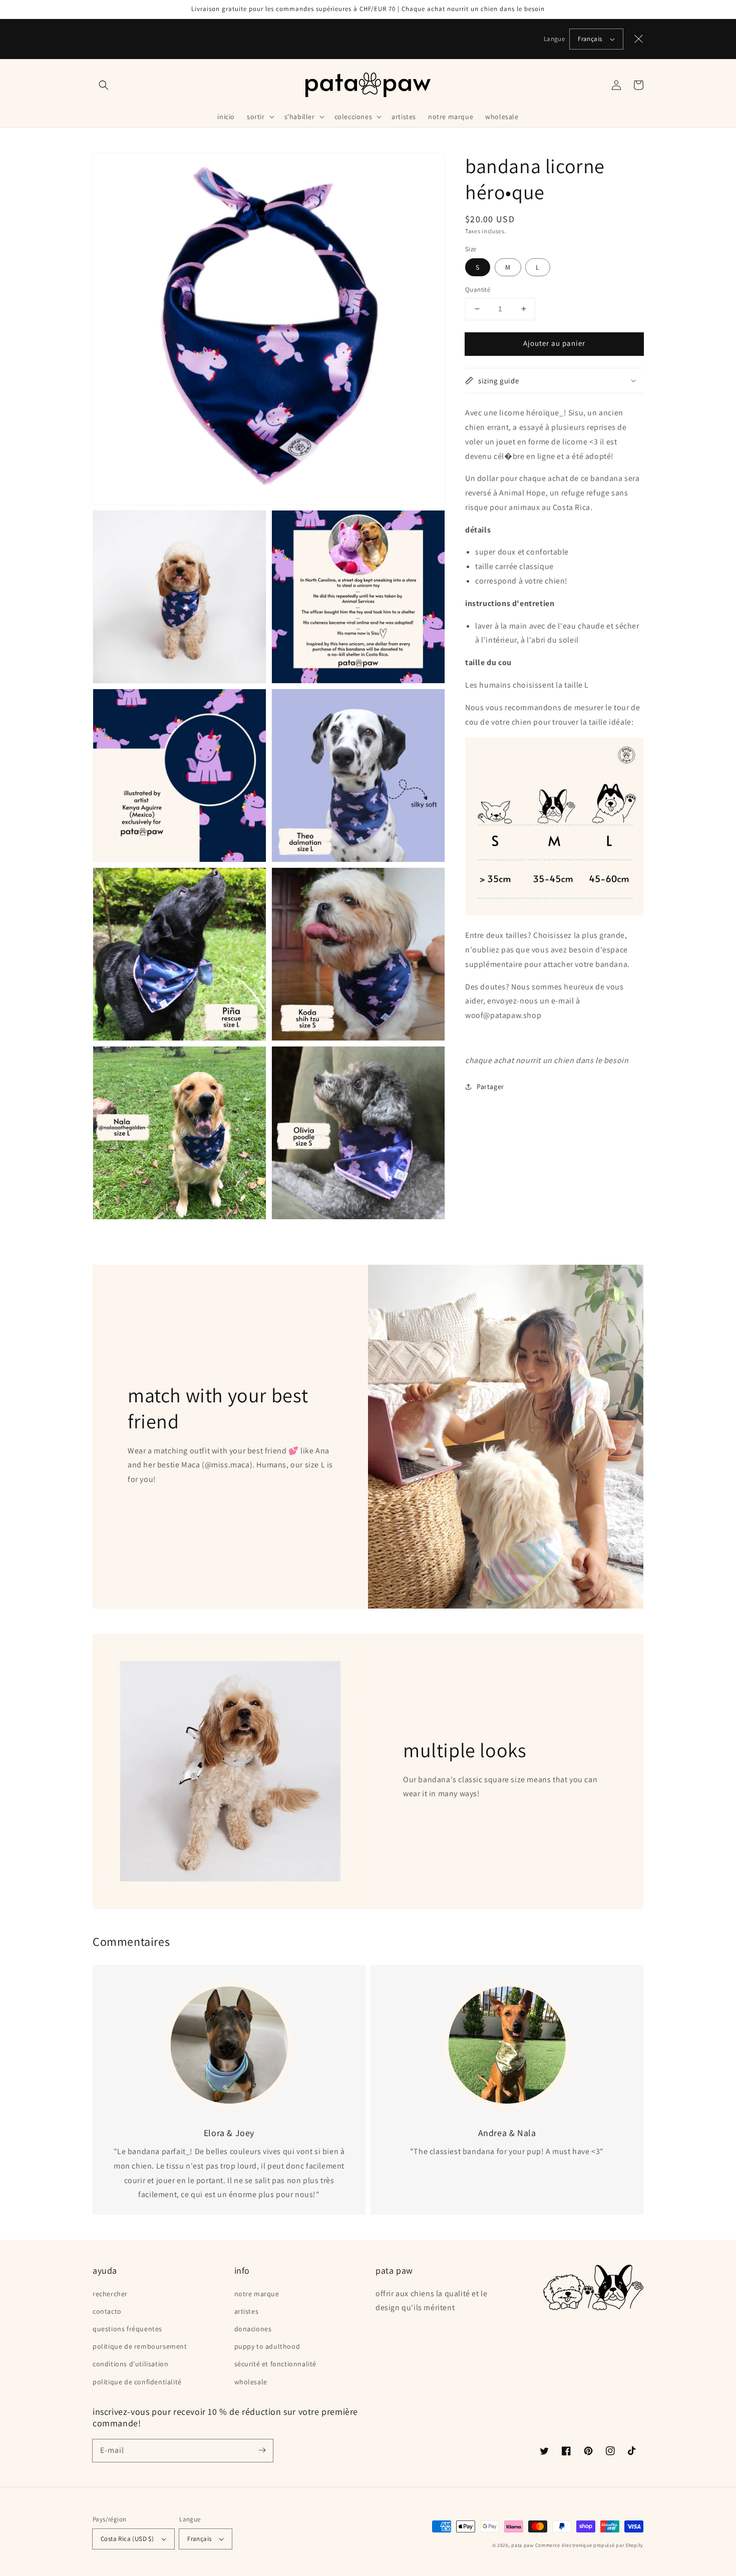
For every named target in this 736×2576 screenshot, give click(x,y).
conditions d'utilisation (130, 2364)
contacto (107, 2311)
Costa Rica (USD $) (127, 2539)
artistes (247, 2311)
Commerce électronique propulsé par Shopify (589, 2545)
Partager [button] (490, 1087)
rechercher (110, 2294)
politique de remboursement (140, 2346)
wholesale (251, 2382)
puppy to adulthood (267, 2346)
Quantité (478, 290)
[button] (104, 85)
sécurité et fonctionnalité (276, 2364)
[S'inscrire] (262, 2450)
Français (590, 39)
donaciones (253, 2329)
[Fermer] (639, 39)
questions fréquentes (127, 2329)
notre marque (257, 2294)
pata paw (522, 2545)
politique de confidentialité (137, 2382)
